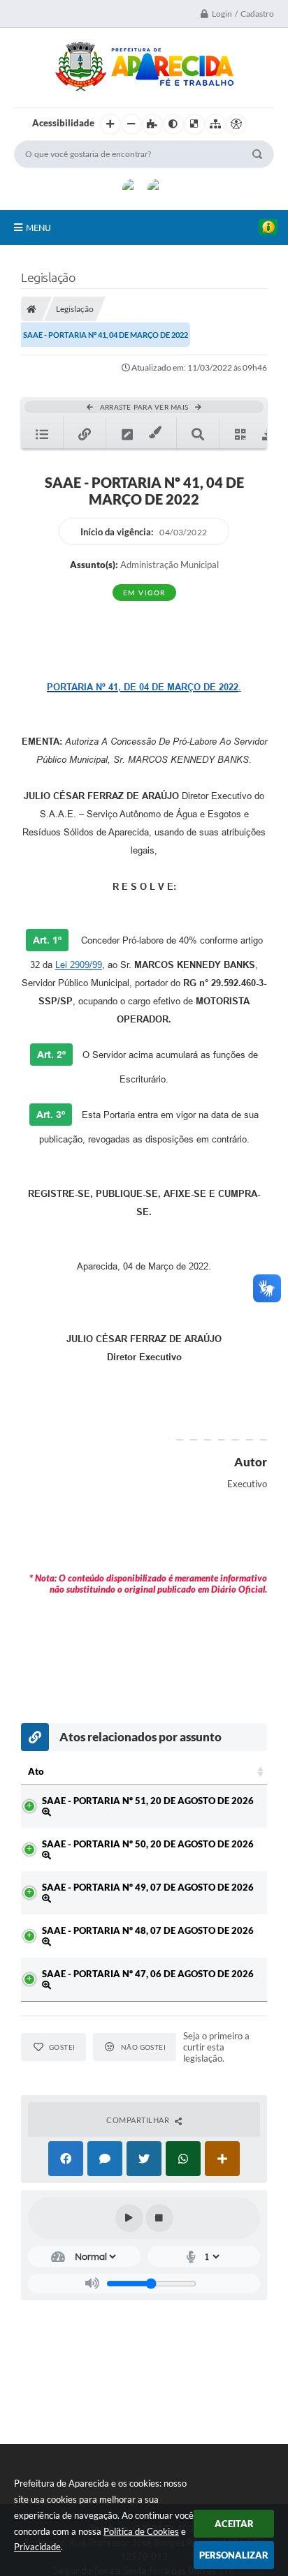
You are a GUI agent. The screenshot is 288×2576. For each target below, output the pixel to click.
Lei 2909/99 (79, 965)
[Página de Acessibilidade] (236, 124)
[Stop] (159, 2218)
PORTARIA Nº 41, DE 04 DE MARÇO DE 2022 (143, 687)
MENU (38, 228)
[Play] (129, 2218)
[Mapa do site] (215, 124)
